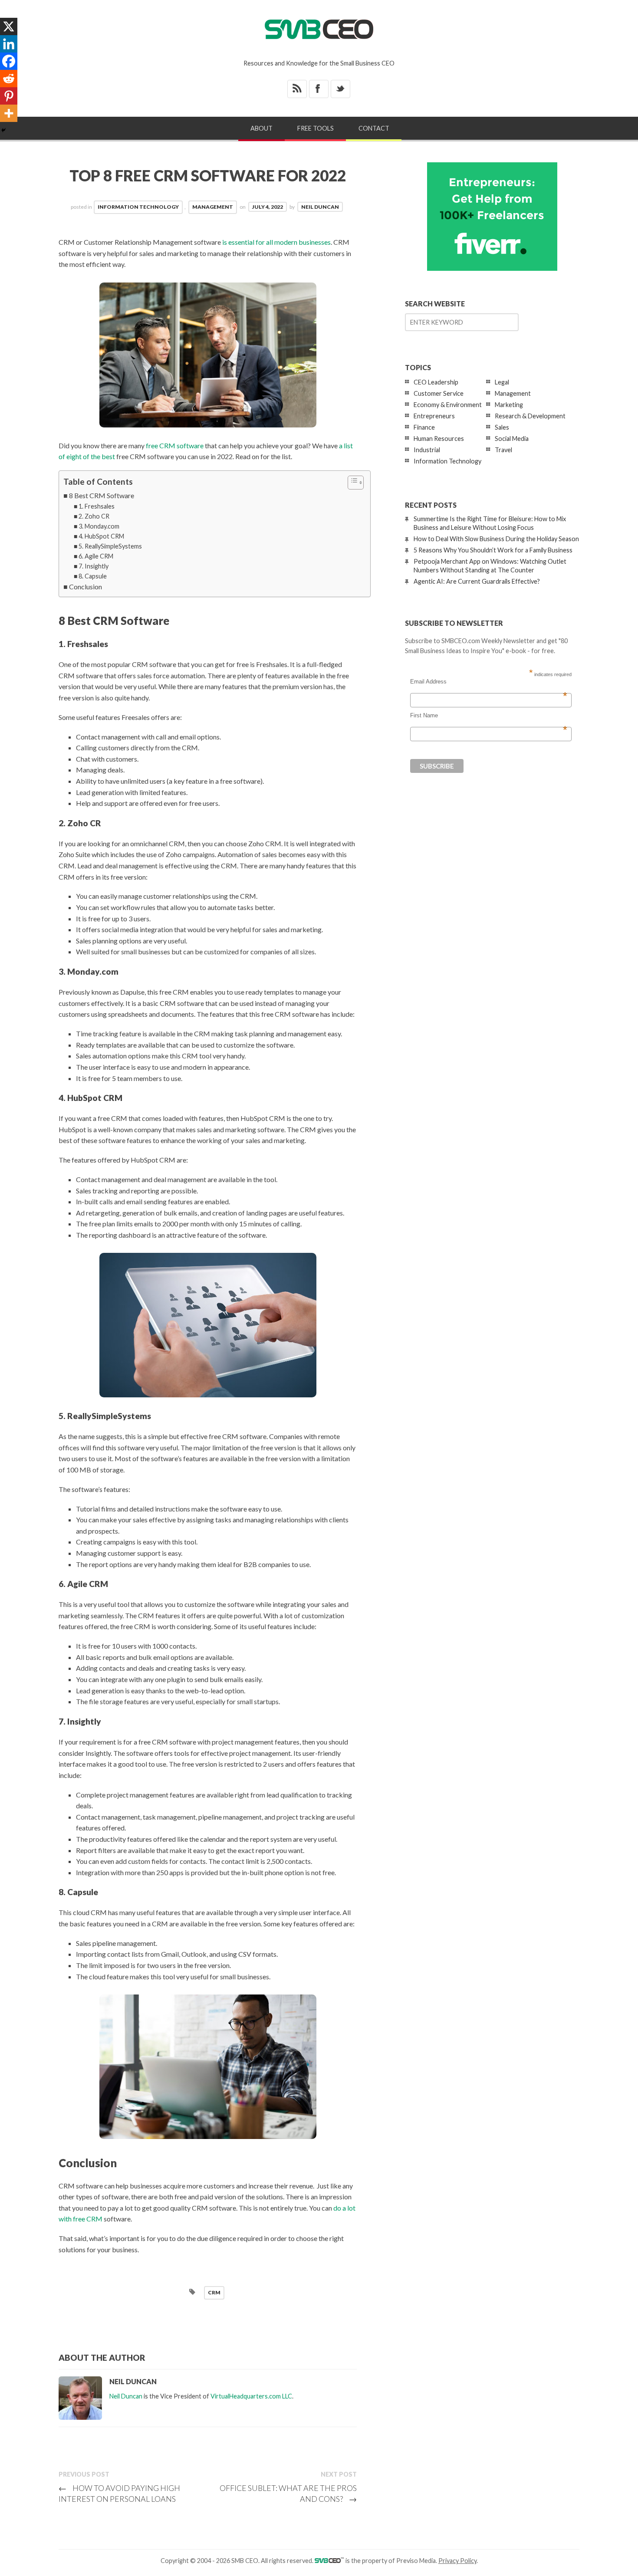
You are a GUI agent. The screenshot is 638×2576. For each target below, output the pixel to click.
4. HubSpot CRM (101, 536)
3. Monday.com (99, 526)
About (261, 128)
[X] (9, 26)
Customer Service (439, 393)
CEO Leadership (436, 382)
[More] (9, 113)
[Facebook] (9, 61)
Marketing (509, 405)
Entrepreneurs (434, 416)
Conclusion (86, 586)
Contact (374, 128)
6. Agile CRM (96, 556)
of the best (99, 456)
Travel (503, 450)
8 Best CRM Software (102, 495)
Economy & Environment (448, 405)
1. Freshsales (97, 506)
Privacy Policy (457, 2561)
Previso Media (416, 2561)
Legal (502, 382)
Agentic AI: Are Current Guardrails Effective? (477, 581)
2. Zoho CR (94, 516)
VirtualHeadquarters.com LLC (251, 2396)
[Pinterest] (9, 96)
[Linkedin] (9, 44)
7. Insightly (94, 566)
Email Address (489, 682)
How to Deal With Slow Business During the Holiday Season (496, 539)
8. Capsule (93, 576)
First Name (489, 716)
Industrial (427, 450)
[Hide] (3, 130)
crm (214, 2292)
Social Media (512, 439)
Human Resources (439, 439)
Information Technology (138, 207)
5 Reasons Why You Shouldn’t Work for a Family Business (493, 550)
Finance (424, 427)
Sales (502, 427)
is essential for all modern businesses (276, 242)
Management (213, 207)
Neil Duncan (320, 207)
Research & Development (530, 416)
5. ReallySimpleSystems (110, 546)
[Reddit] (9, 79)
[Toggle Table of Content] (351, 483)
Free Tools (316, 128)
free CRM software (175, 445)
